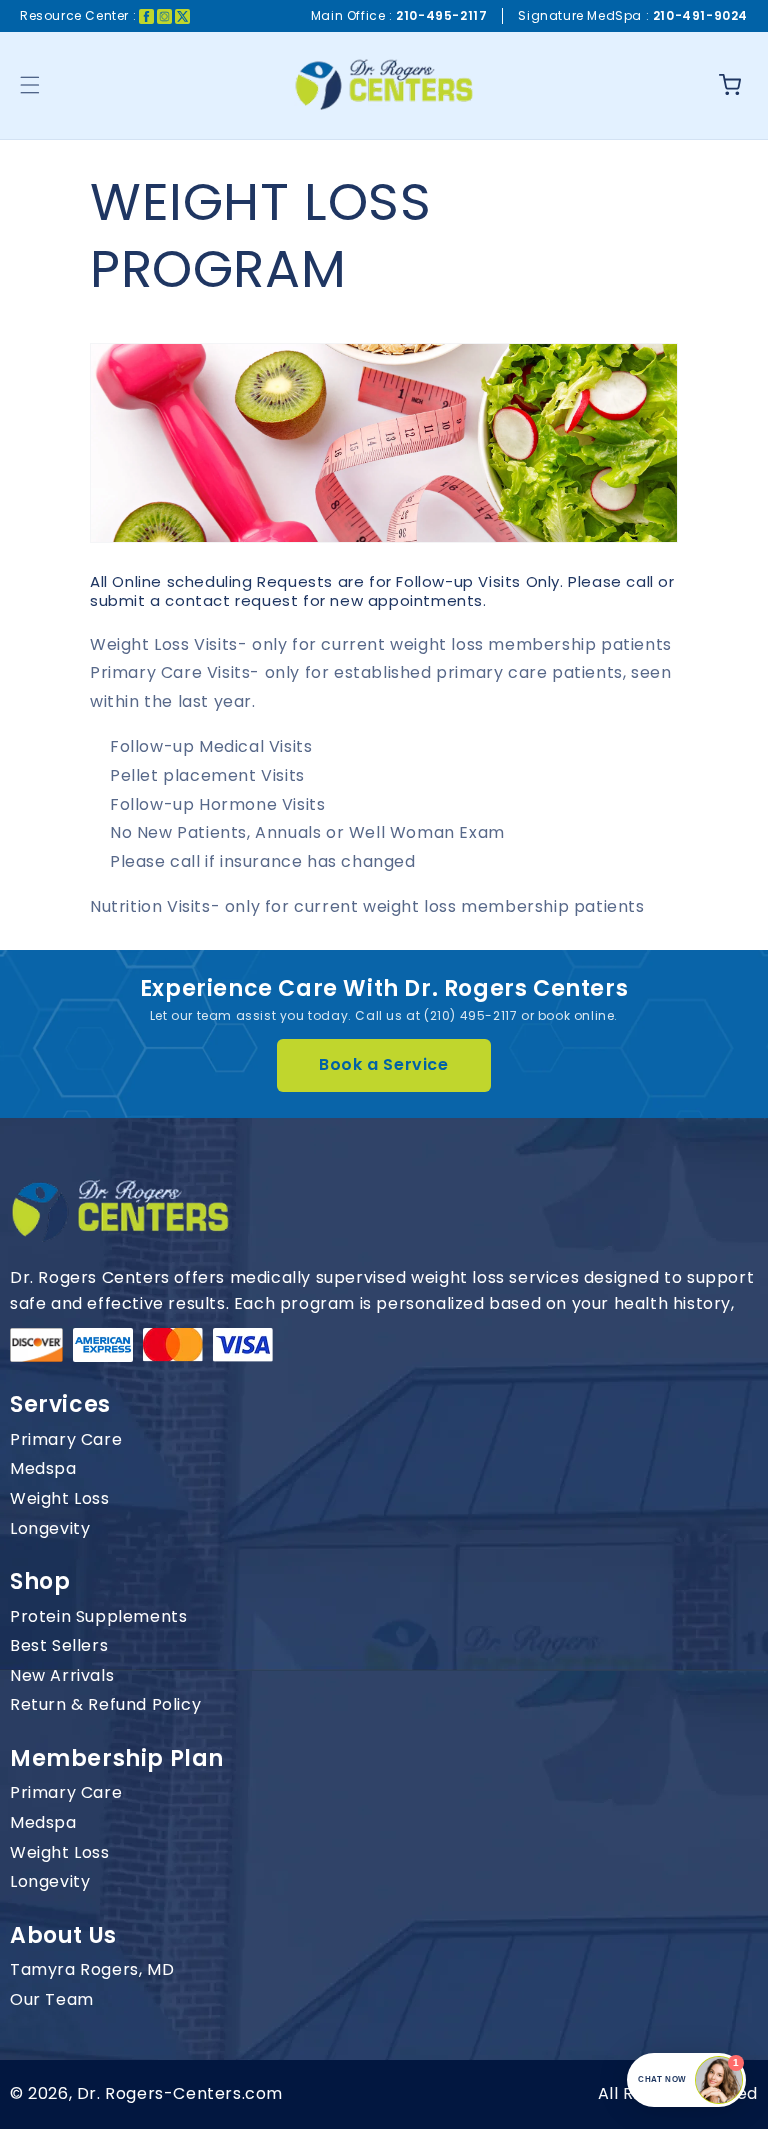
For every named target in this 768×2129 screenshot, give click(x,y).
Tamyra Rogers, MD (92, 1970)
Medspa (43, 1469)
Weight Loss (60, 1499)
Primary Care (66, 1440)
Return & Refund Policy (105, 1705)
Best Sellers (59, 1646)
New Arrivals (62, 1676)
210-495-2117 (441, 15)
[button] (30, 85)
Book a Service (383, 1064)
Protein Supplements (98, 1617)
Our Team (52, 2000)
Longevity (50, 1529)
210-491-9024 (700, 15)
